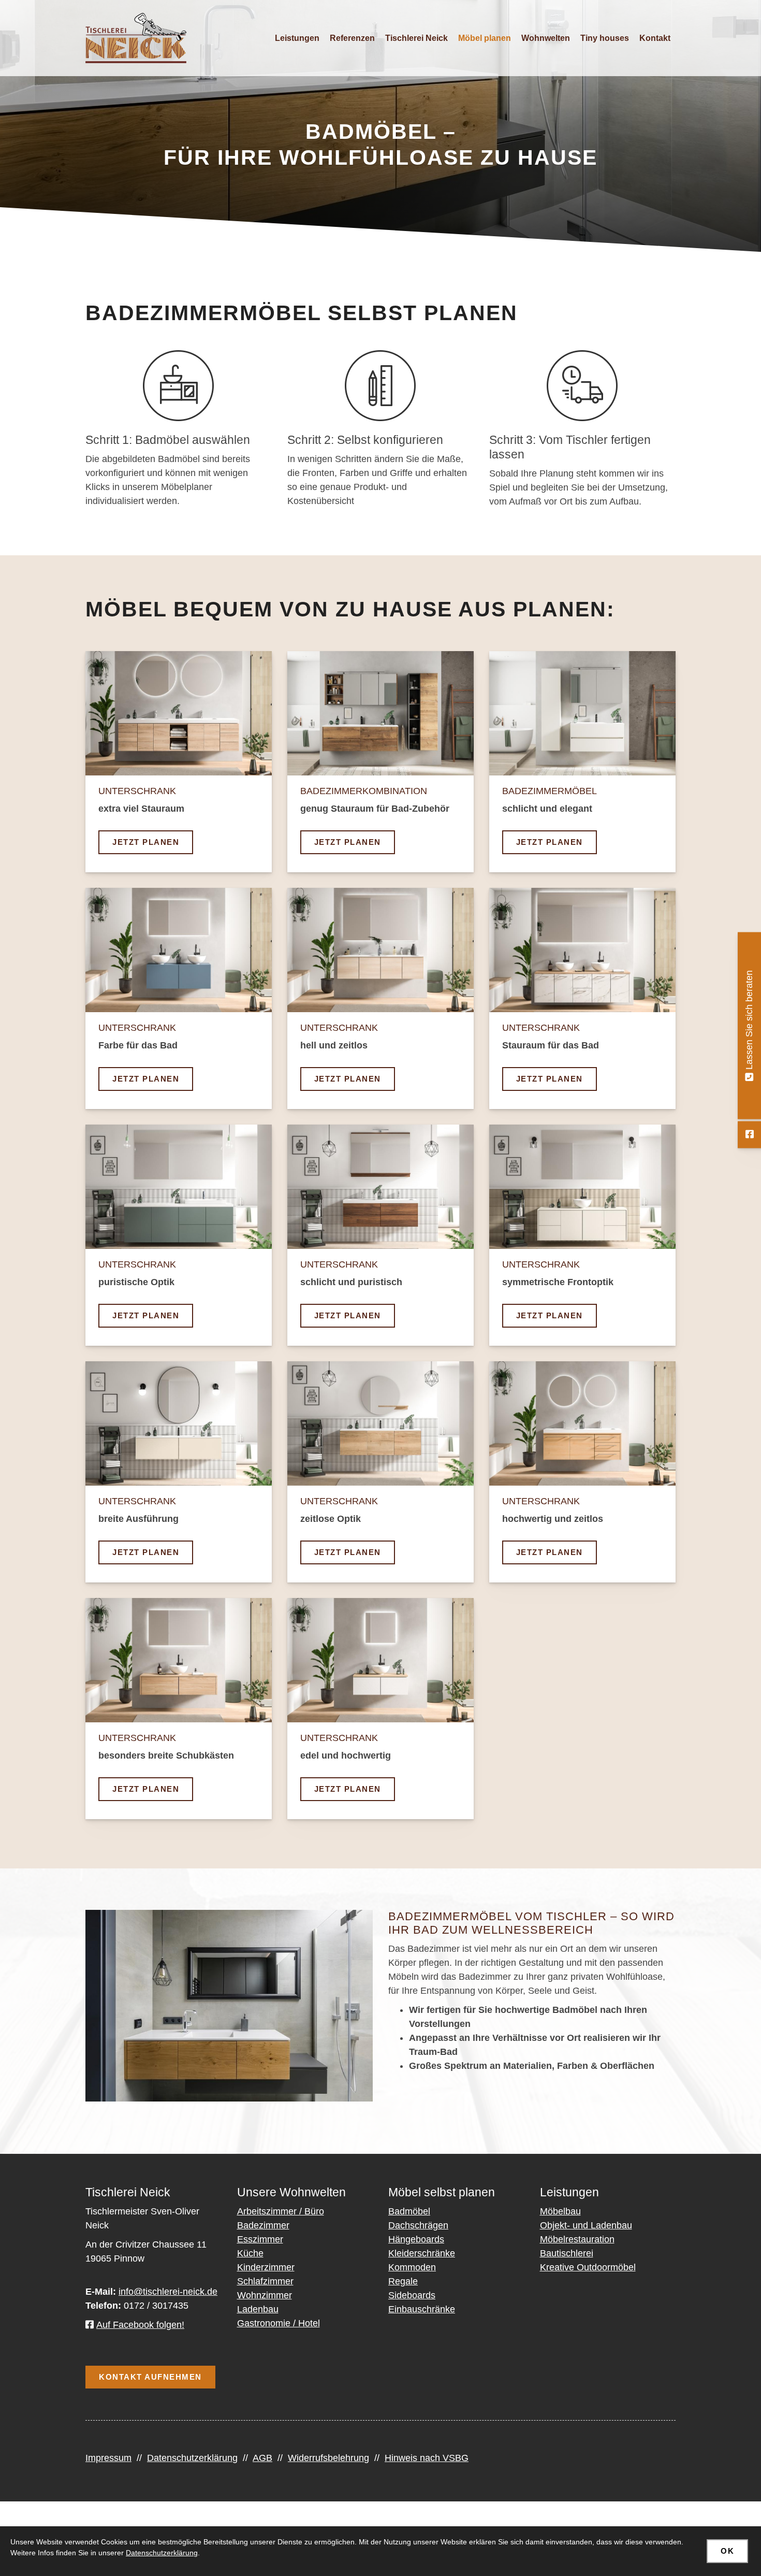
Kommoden (412, 2267)
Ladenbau (258, 2309)
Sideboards (412, 2295)
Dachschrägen (418, 2225)
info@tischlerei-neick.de (168, 2292)
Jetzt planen (146, 842)
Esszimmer (260, 2239)
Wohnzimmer (265, 2295)
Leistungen (297, 38)
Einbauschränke (422, 2309)
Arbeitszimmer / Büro (281, 2211)
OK (727, 2551)
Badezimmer (263, 2225)
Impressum (108, 2458)
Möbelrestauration (577, 2239)
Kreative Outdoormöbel (588, 2267)
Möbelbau (560, 2211)
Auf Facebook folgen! (140, 2325)
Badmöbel (409, 2211)
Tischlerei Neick (416, 38)
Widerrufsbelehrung (328, 2458)
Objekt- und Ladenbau (586, 2225)
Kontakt (655, 38)
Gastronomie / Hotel (279, 2323)
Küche (250, 2253)
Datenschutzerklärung (192, 2458)
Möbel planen (485, 38)
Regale (403, 2281)
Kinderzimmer (266, 2267)
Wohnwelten (546, 38)
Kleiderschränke (422, 2253)
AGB (262, 2458)
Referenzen (352, 38)
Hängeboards (416, 2239)
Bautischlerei (567, 2253)
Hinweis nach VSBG (427, 2458)
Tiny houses (605, 38)
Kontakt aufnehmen (150, 2377)
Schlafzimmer (265, 2281)
